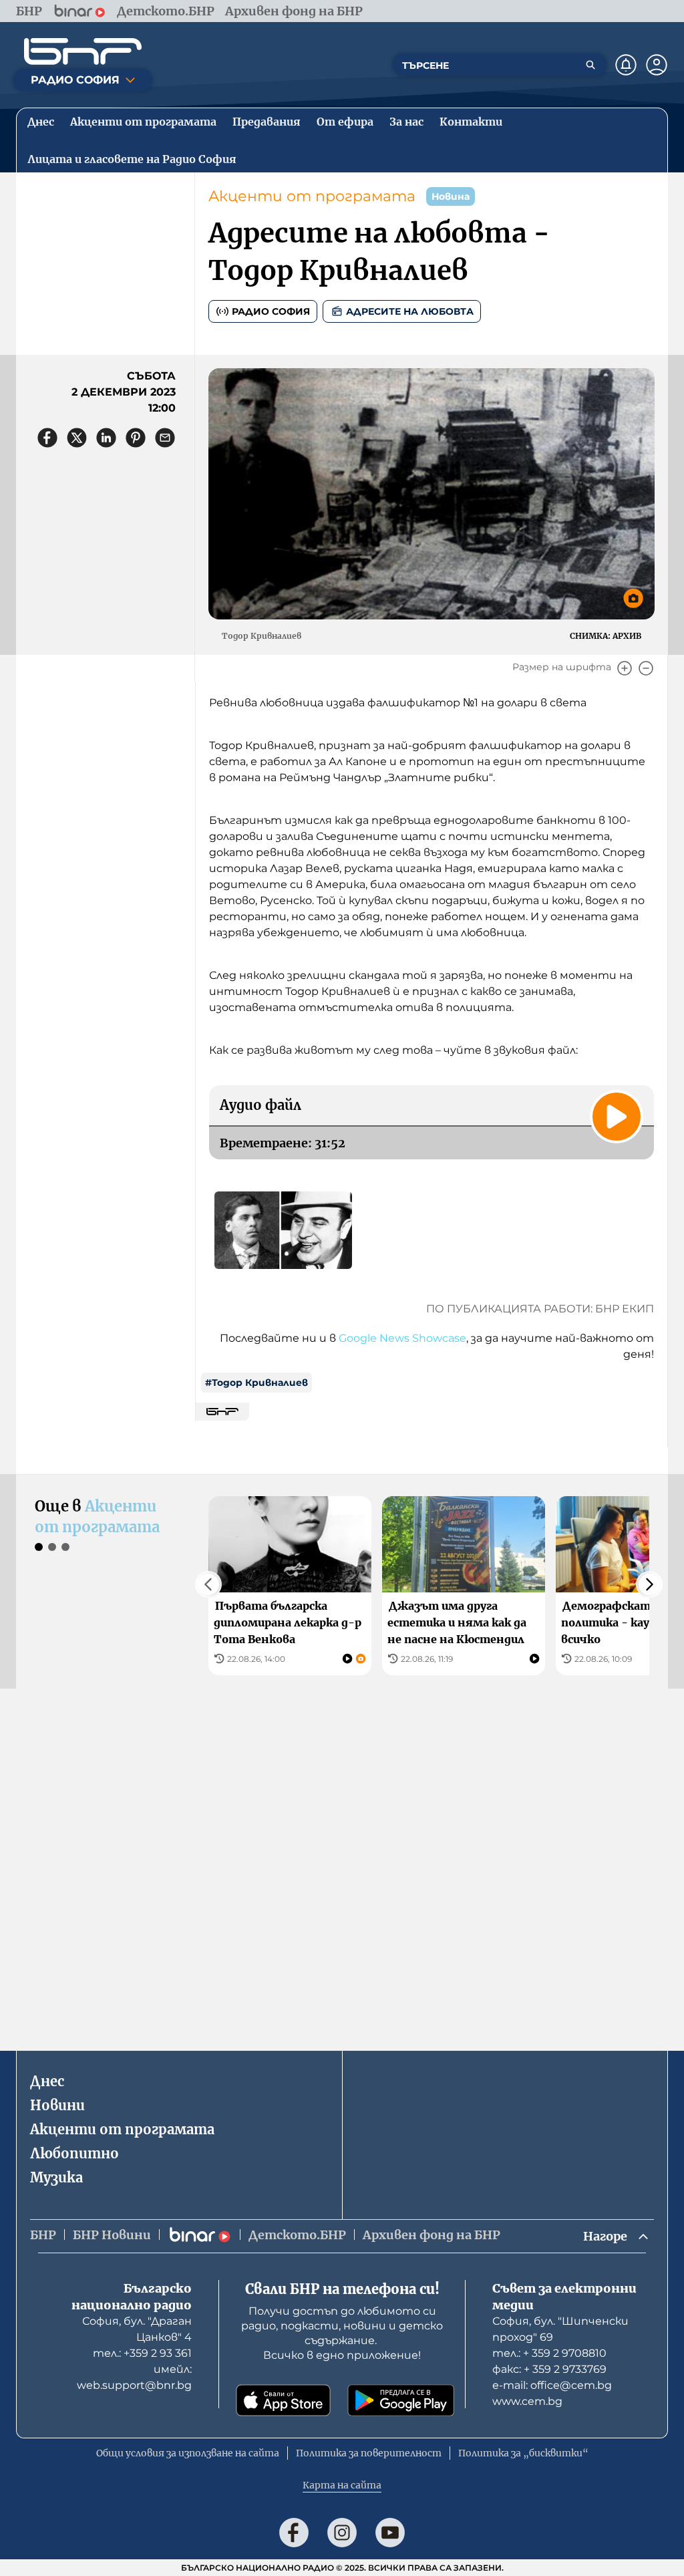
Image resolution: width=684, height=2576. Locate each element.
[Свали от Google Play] (401, 2400)
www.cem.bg (527, 2401)
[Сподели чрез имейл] (165, 438)
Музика (56, 2177)
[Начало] (83, 51)
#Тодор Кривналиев (256, 1383)
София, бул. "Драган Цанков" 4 (137, 2329)
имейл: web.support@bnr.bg (134, 2377)
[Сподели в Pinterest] (136, 438)
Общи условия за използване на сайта (188, 2453)
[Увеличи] (625, 668)
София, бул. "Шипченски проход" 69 (560, 2329)
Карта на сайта (342, 2485)
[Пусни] (617, 1117)
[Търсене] (590, 65)
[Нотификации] (626, 65)
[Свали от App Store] (283, 2400)
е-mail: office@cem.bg (552, 2385)
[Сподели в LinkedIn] (106, 438)
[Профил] (657, 65)
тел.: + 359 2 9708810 (549, 2353)
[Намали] (646, 668)
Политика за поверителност (369, 2453)
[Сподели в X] (77, 438)
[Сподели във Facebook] (47, 438)
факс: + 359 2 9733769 (549, 2369)
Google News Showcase (402, 1338)
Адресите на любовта (410, 311)
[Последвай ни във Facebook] (294, 2533)
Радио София (271, 311)
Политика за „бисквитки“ (523, 2453)
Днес (47, 2081)
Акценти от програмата (312, 196)
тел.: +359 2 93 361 (142, 2353)
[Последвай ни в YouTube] (390, 2533)
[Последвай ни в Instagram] (342, 2533)
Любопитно (74, 2153)
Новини (57, 2105)
